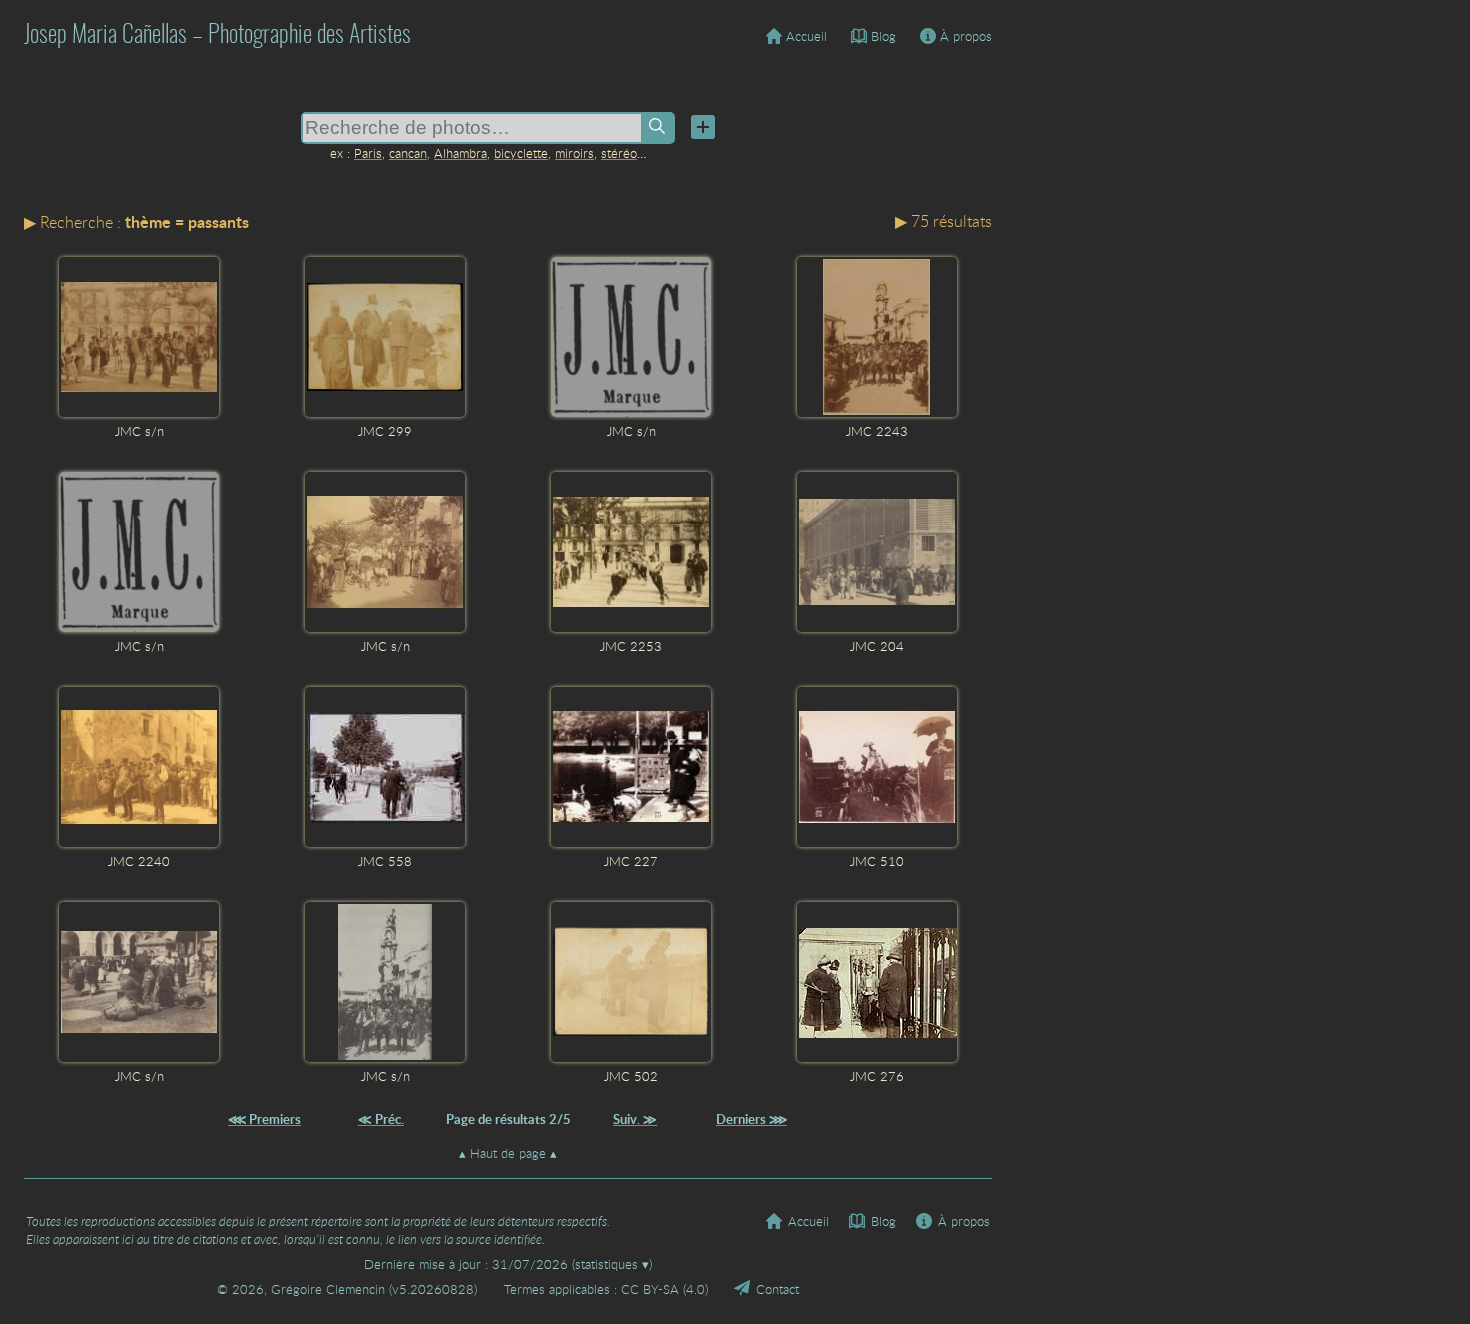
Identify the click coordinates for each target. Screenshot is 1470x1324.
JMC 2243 (877, 431)
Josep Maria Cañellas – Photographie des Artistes (217, 36)
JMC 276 (877, 1076)
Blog (883, 36)
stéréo (619, 153)
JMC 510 (877, 861)
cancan (408, 153)
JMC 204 (877, 646)
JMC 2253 (631, 646)
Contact (777, 1289)
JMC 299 (385, 431)
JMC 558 (385, 861)
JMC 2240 (139, 861)
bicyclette (521, 153)
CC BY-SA (650, 1289)
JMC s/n (139, 431)
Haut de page (508, 1153)
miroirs (574, 153)
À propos (966, 36)
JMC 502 (631, 1076)
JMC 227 (631, 861)
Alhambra (460, 153)
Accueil (806, 36)
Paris (368, 153)
